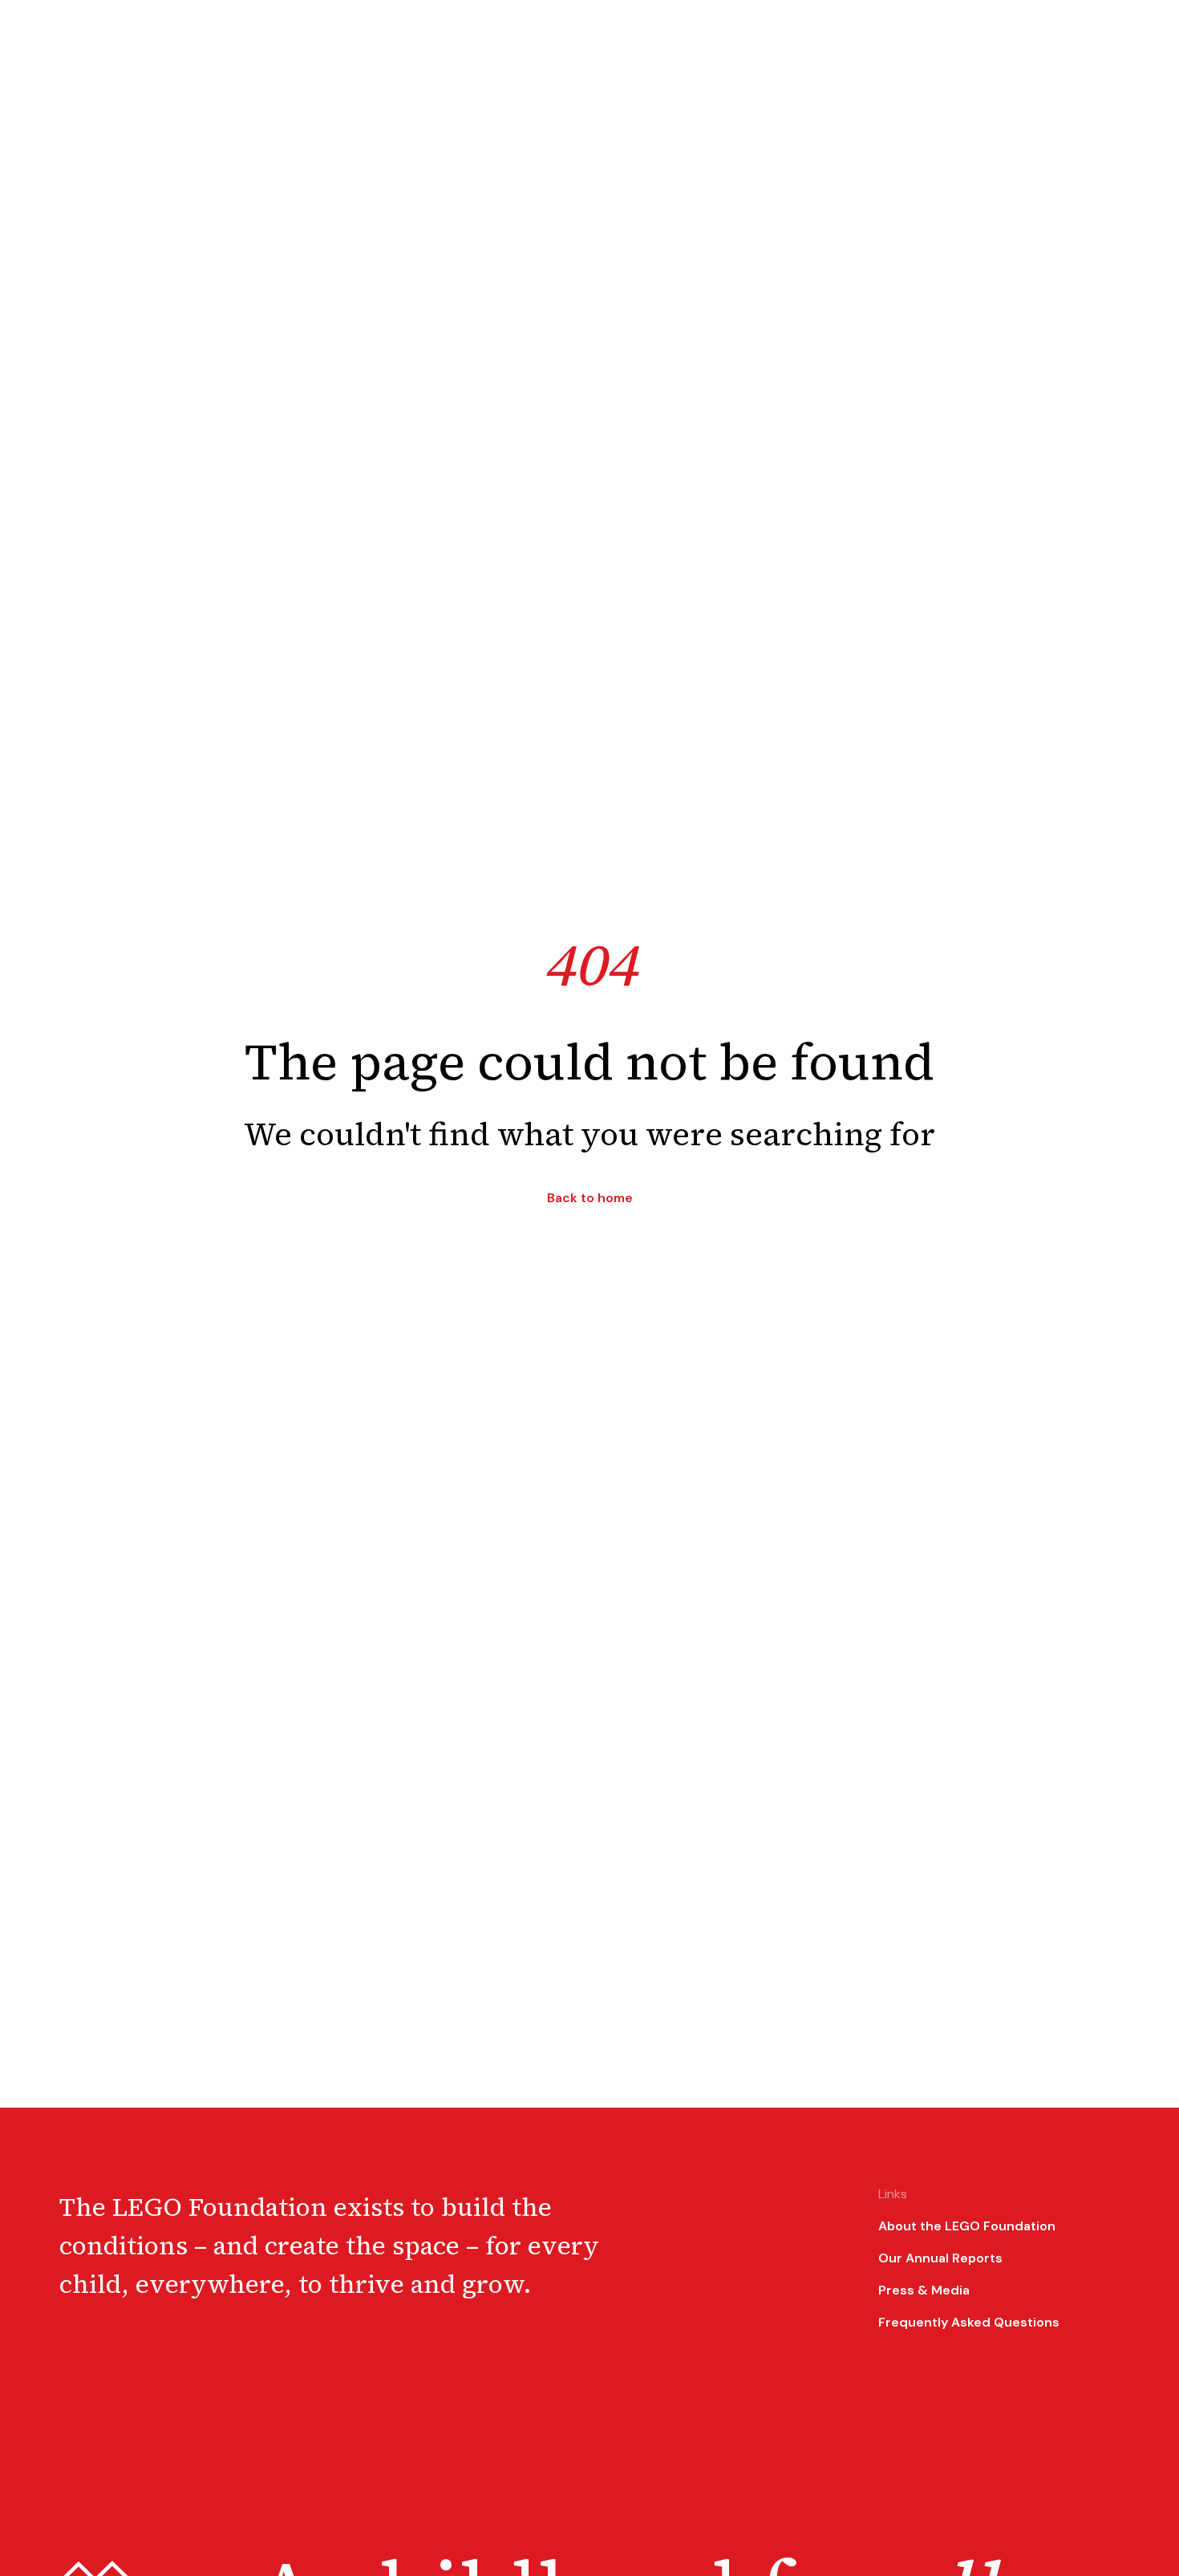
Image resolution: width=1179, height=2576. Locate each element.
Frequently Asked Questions (969, 2322)
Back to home (590, 1198)
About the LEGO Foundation (967, 2226)
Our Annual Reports (940, 2258)
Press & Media (924, 2290)
